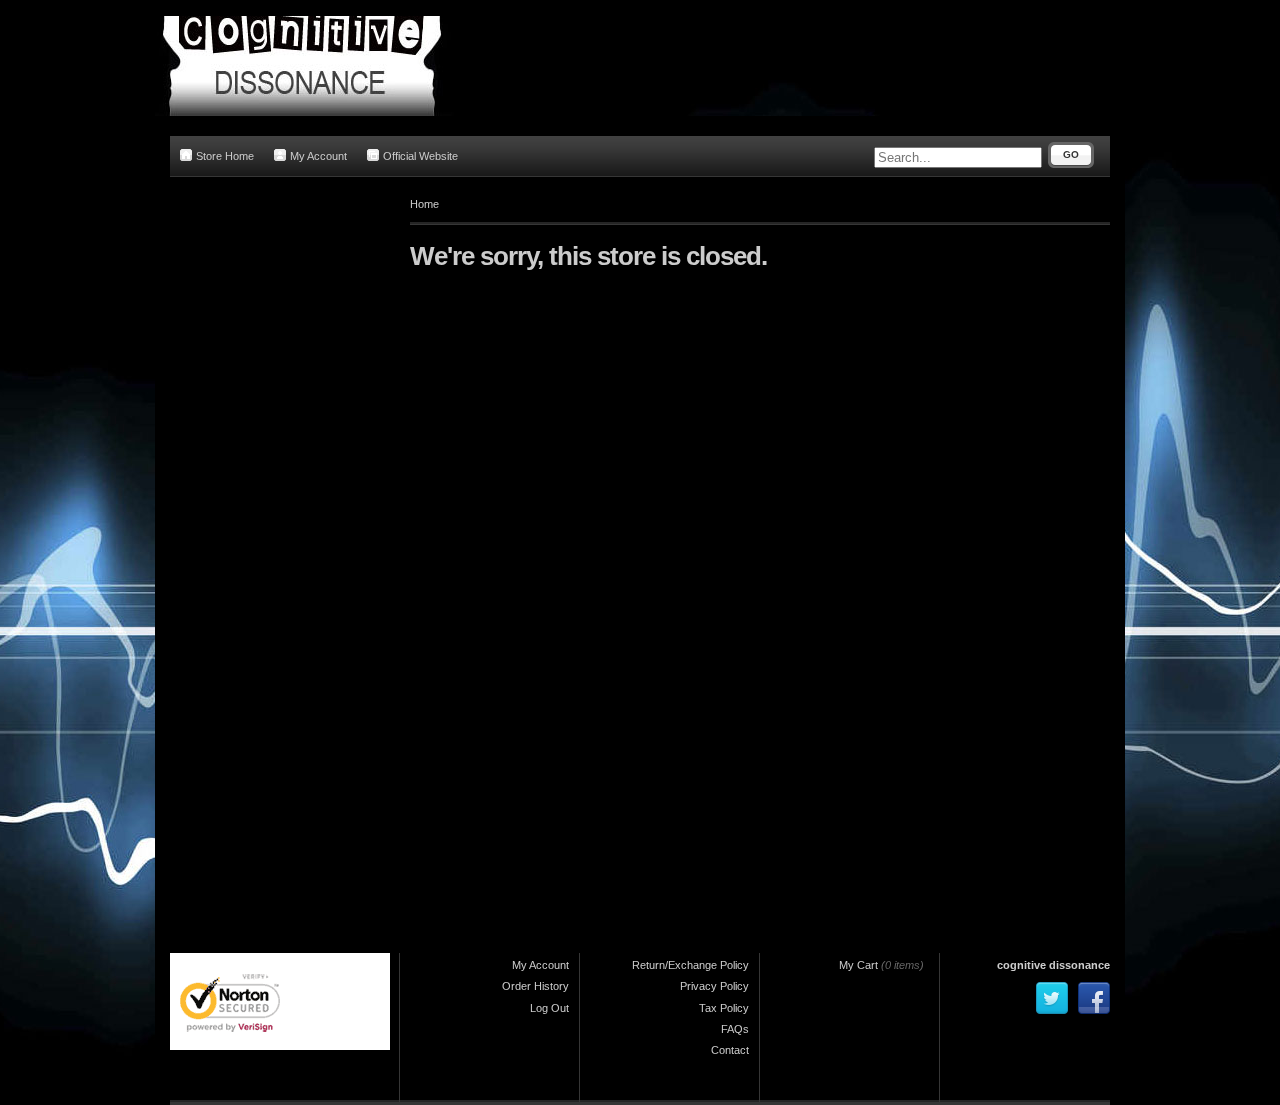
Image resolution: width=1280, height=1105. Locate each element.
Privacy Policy (714, 986)
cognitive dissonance (1053, 965)
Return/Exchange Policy (690, 965)
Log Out (549, 1008)
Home (424, 204)
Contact (730, 1050)
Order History (535, 986)
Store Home (225, 156)
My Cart (858, 965)
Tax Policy (724, 1008)
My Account (318, 156)
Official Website (420, 156)
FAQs (735, 1029)
